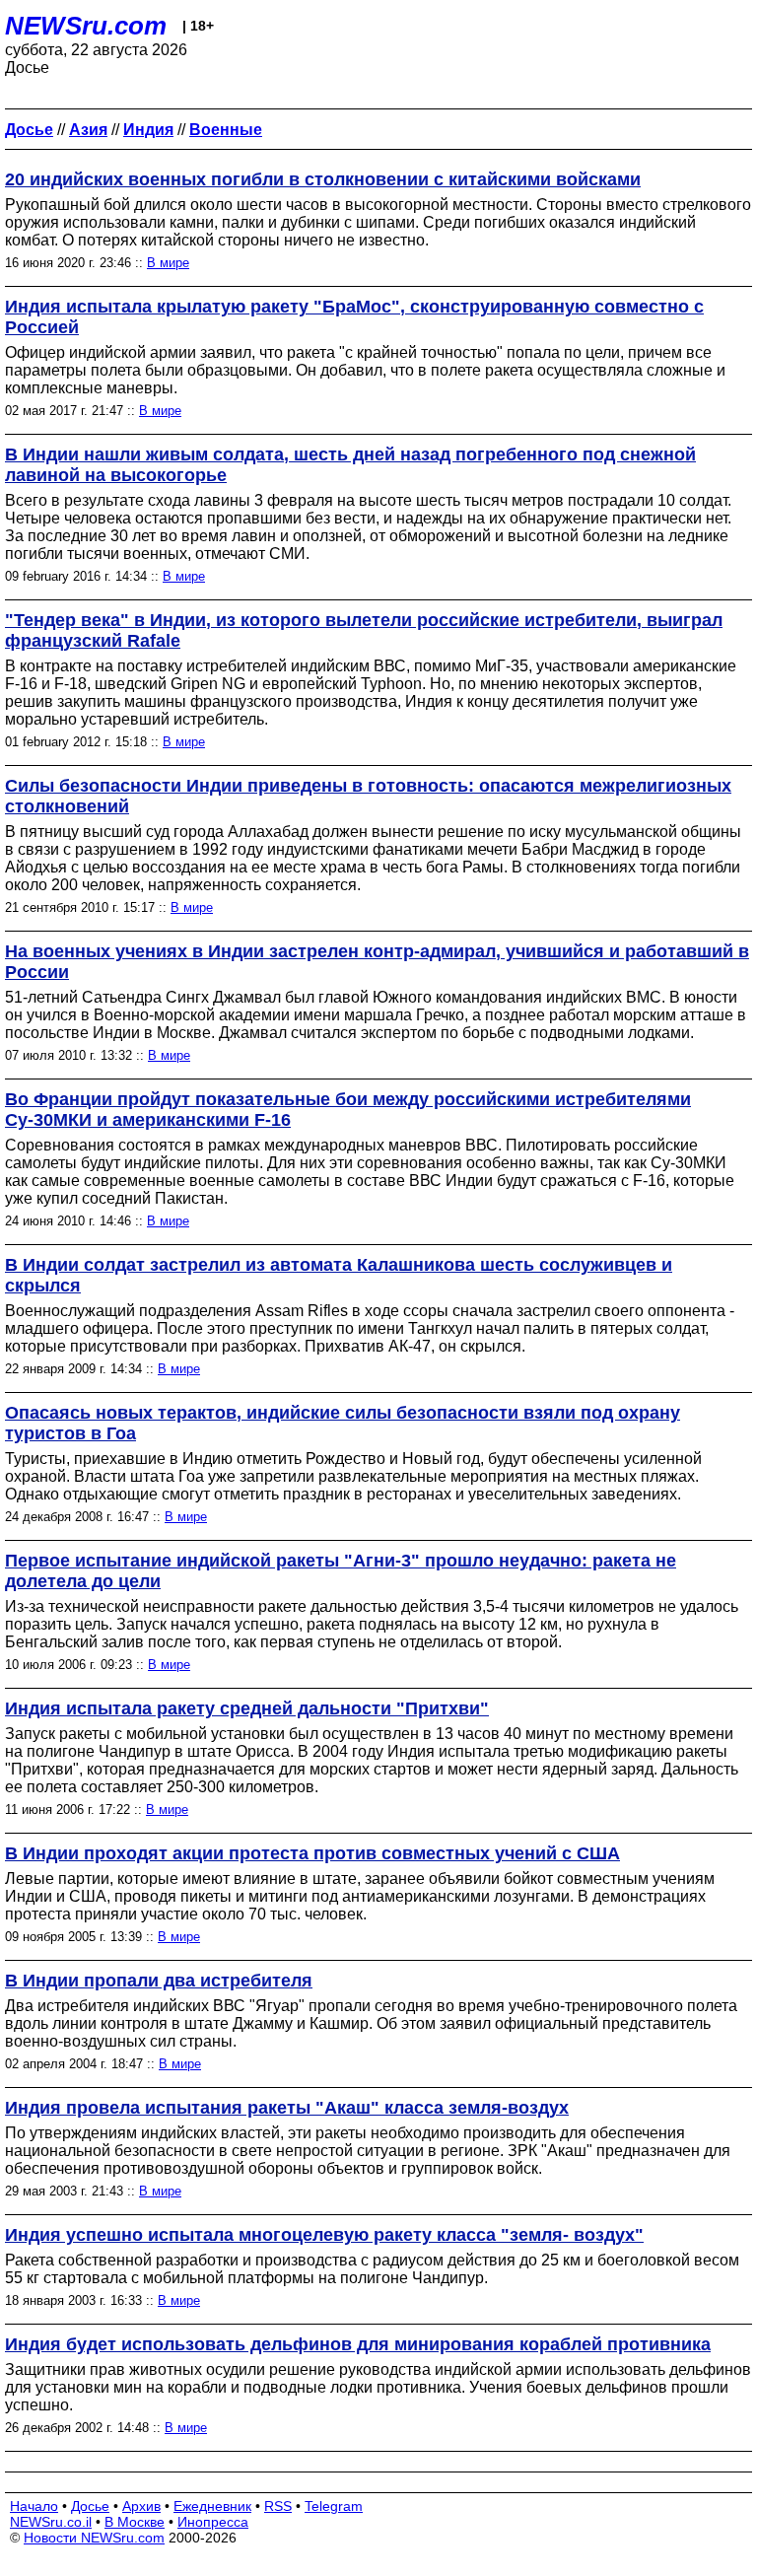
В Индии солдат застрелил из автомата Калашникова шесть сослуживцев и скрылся (339, 1275)
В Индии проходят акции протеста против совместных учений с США (312, 1853)
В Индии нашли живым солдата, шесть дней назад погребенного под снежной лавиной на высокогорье (350, 465)
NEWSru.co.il (51, 2522)
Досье (90, 2506)
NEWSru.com (86, 26)
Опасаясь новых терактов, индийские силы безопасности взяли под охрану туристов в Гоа (343, 1423)
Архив (141, 2506)
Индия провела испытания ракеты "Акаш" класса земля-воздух (287, 2108)
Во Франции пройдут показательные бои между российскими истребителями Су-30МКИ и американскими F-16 (348, 1110)
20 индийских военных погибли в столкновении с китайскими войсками (323, 179)
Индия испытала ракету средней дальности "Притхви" (247, 1708)
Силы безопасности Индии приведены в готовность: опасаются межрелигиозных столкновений (368, 796)
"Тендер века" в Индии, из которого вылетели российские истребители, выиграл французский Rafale (364, 630)
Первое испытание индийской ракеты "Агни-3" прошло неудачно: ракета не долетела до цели (341, 1571)
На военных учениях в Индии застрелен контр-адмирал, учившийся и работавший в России (377, 962)
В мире (168, 263)
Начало (34, 2506)
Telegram (334, 2506)
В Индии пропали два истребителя (159, 1981)
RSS (278, 2506)
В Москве (135, 2522)
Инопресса (213, 2522)
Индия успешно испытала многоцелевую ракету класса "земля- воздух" (324, 2235)
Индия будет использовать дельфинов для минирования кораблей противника (358, 2344)
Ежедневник (212, 2506)
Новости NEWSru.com (94, 2538)
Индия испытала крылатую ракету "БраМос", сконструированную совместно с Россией (354, 317)
